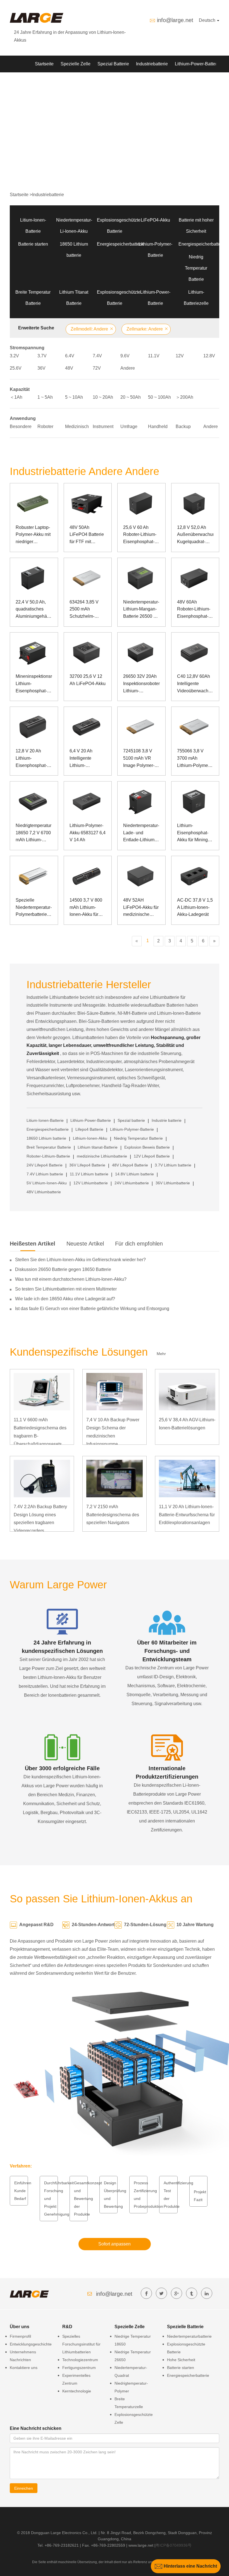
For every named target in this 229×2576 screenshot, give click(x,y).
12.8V (209, 356)
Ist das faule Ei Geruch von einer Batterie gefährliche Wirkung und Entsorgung (92, 1309)
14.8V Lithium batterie (134, 1174)
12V (180, 356)
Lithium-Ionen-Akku (90, 1138)
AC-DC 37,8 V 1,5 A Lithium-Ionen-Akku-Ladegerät (195, 907)
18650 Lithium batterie (46, 1138)
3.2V (14, 356)
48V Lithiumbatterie (44, 1192)
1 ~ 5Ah (45, 397)
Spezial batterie (131, 1120)
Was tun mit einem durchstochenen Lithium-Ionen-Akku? (71, 1279)
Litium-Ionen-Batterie (45, 1120)
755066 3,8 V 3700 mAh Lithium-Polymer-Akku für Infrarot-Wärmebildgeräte (194, 759)
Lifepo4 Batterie (89, 1129)
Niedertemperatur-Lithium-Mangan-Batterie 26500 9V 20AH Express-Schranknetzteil (141, 610)
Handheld (158, 426)
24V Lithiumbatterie (132, 1183)
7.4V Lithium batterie (45, 1174)
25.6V (16, 368)
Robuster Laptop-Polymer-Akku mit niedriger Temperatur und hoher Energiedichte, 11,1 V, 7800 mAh (33, 535)
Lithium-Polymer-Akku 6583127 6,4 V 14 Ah (88, 833)
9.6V (125, 356)
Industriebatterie (152, 64)
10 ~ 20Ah (103, 397)
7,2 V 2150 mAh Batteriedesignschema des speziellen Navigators (113, 1515)
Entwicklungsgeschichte (31, 2344)
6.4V (70, 356)
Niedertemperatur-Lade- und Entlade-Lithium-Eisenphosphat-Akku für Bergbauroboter (141, 833)
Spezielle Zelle (76, 64)
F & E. (63, 81)
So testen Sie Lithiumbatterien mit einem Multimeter (66, 1289)
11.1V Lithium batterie (89, 1174)
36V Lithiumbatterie (173, 1183)
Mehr (161, 1354)
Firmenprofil (20, 2336)
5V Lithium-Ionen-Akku (47, 1183)
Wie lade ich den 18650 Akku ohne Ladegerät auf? (65, 1299)
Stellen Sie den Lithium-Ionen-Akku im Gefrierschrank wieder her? (80, 1260)
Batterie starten (33, 244)
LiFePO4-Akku (155, 220)
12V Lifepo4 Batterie (152, 1156)
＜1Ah (16, 397)
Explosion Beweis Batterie (147, 1147)
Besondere (21, 426)
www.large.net (141, 2545)
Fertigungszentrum (79, 2368)
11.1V (154, 356)
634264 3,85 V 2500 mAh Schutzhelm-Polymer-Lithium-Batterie (86, 610)
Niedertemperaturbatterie (189, 2336)
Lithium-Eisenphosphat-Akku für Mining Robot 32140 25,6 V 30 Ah (195, 833)
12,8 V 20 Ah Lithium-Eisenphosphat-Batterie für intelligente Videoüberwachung (34, 759)
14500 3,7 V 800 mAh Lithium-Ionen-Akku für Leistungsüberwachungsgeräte (88, 908)
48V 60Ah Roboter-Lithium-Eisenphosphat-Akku (194, 610)
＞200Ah (184, 397)
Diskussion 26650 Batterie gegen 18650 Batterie (63, 1269)
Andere (128, 368)
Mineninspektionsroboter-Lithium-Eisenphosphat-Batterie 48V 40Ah (34, 684)
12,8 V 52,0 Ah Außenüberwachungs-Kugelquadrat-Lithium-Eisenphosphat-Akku (195, 535)
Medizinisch (77, 426)
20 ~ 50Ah (131, 397)
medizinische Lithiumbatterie (102, 1156)
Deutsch (208, 20)
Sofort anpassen (115, 2244)
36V (41, 368)
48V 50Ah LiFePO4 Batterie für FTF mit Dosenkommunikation (88, 535)
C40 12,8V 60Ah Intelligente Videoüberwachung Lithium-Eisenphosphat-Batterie (195, 684)
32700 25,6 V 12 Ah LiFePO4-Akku (88, 680)
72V (97, 368)
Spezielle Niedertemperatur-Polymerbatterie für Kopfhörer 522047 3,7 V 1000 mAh (34, 908)
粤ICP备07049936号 (174, 2545)
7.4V (97, 356)
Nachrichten (88, 81)
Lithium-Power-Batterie (198, 64)
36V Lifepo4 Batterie (87, 1165)
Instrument (103, 426)
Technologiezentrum (80, 2360)
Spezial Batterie (113, 64)
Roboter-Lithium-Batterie (48, 1156)
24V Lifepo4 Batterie (45, 1165)
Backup (183, 426)
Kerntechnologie (77, 2391)
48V (69, 368)
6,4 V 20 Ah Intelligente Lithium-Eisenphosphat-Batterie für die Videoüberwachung (88, 759)
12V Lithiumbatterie (91, 1183)
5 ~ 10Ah (74, 397)
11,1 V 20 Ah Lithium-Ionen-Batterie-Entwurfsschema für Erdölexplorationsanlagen (187, 1515)
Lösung (42, 81)
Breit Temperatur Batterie (49, 1147)
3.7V (42, 356)
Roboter (45, 426)
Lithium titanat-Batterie (98, 1147)
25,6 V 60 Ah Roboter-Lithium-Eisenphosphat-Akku (140, 535)
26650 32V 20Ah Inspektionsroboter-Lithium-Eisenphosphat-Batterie (141, 684)
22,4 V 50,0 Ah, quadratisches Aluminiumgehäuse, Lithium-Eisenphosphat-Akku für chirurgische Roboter (34, 610)
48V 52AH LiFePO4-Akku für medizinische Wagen (141, 908)
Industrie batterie (167, 1120)
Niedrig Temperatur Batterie (196, 268)
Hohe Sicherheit (181, 2360)
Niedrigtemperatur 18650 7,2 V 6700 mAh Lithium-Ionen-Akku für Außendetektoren (34, 833)
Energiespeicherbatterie (121, 244)
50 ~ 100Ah (159, 397)
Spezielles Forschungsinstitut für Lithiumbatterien (81, 2344)
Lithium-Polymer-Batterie (132, 1129)
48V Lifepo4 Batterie (130, 1165)
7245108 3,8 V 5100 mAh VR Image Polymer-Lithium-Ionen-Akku (139, 759)
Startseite (44, 64)
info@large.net (175, 20)
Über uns (116, 81)
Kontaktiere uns (24, 2368)
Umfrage (129, 426)
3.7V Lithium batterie (173, 1165)
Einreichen (24, 2488)
